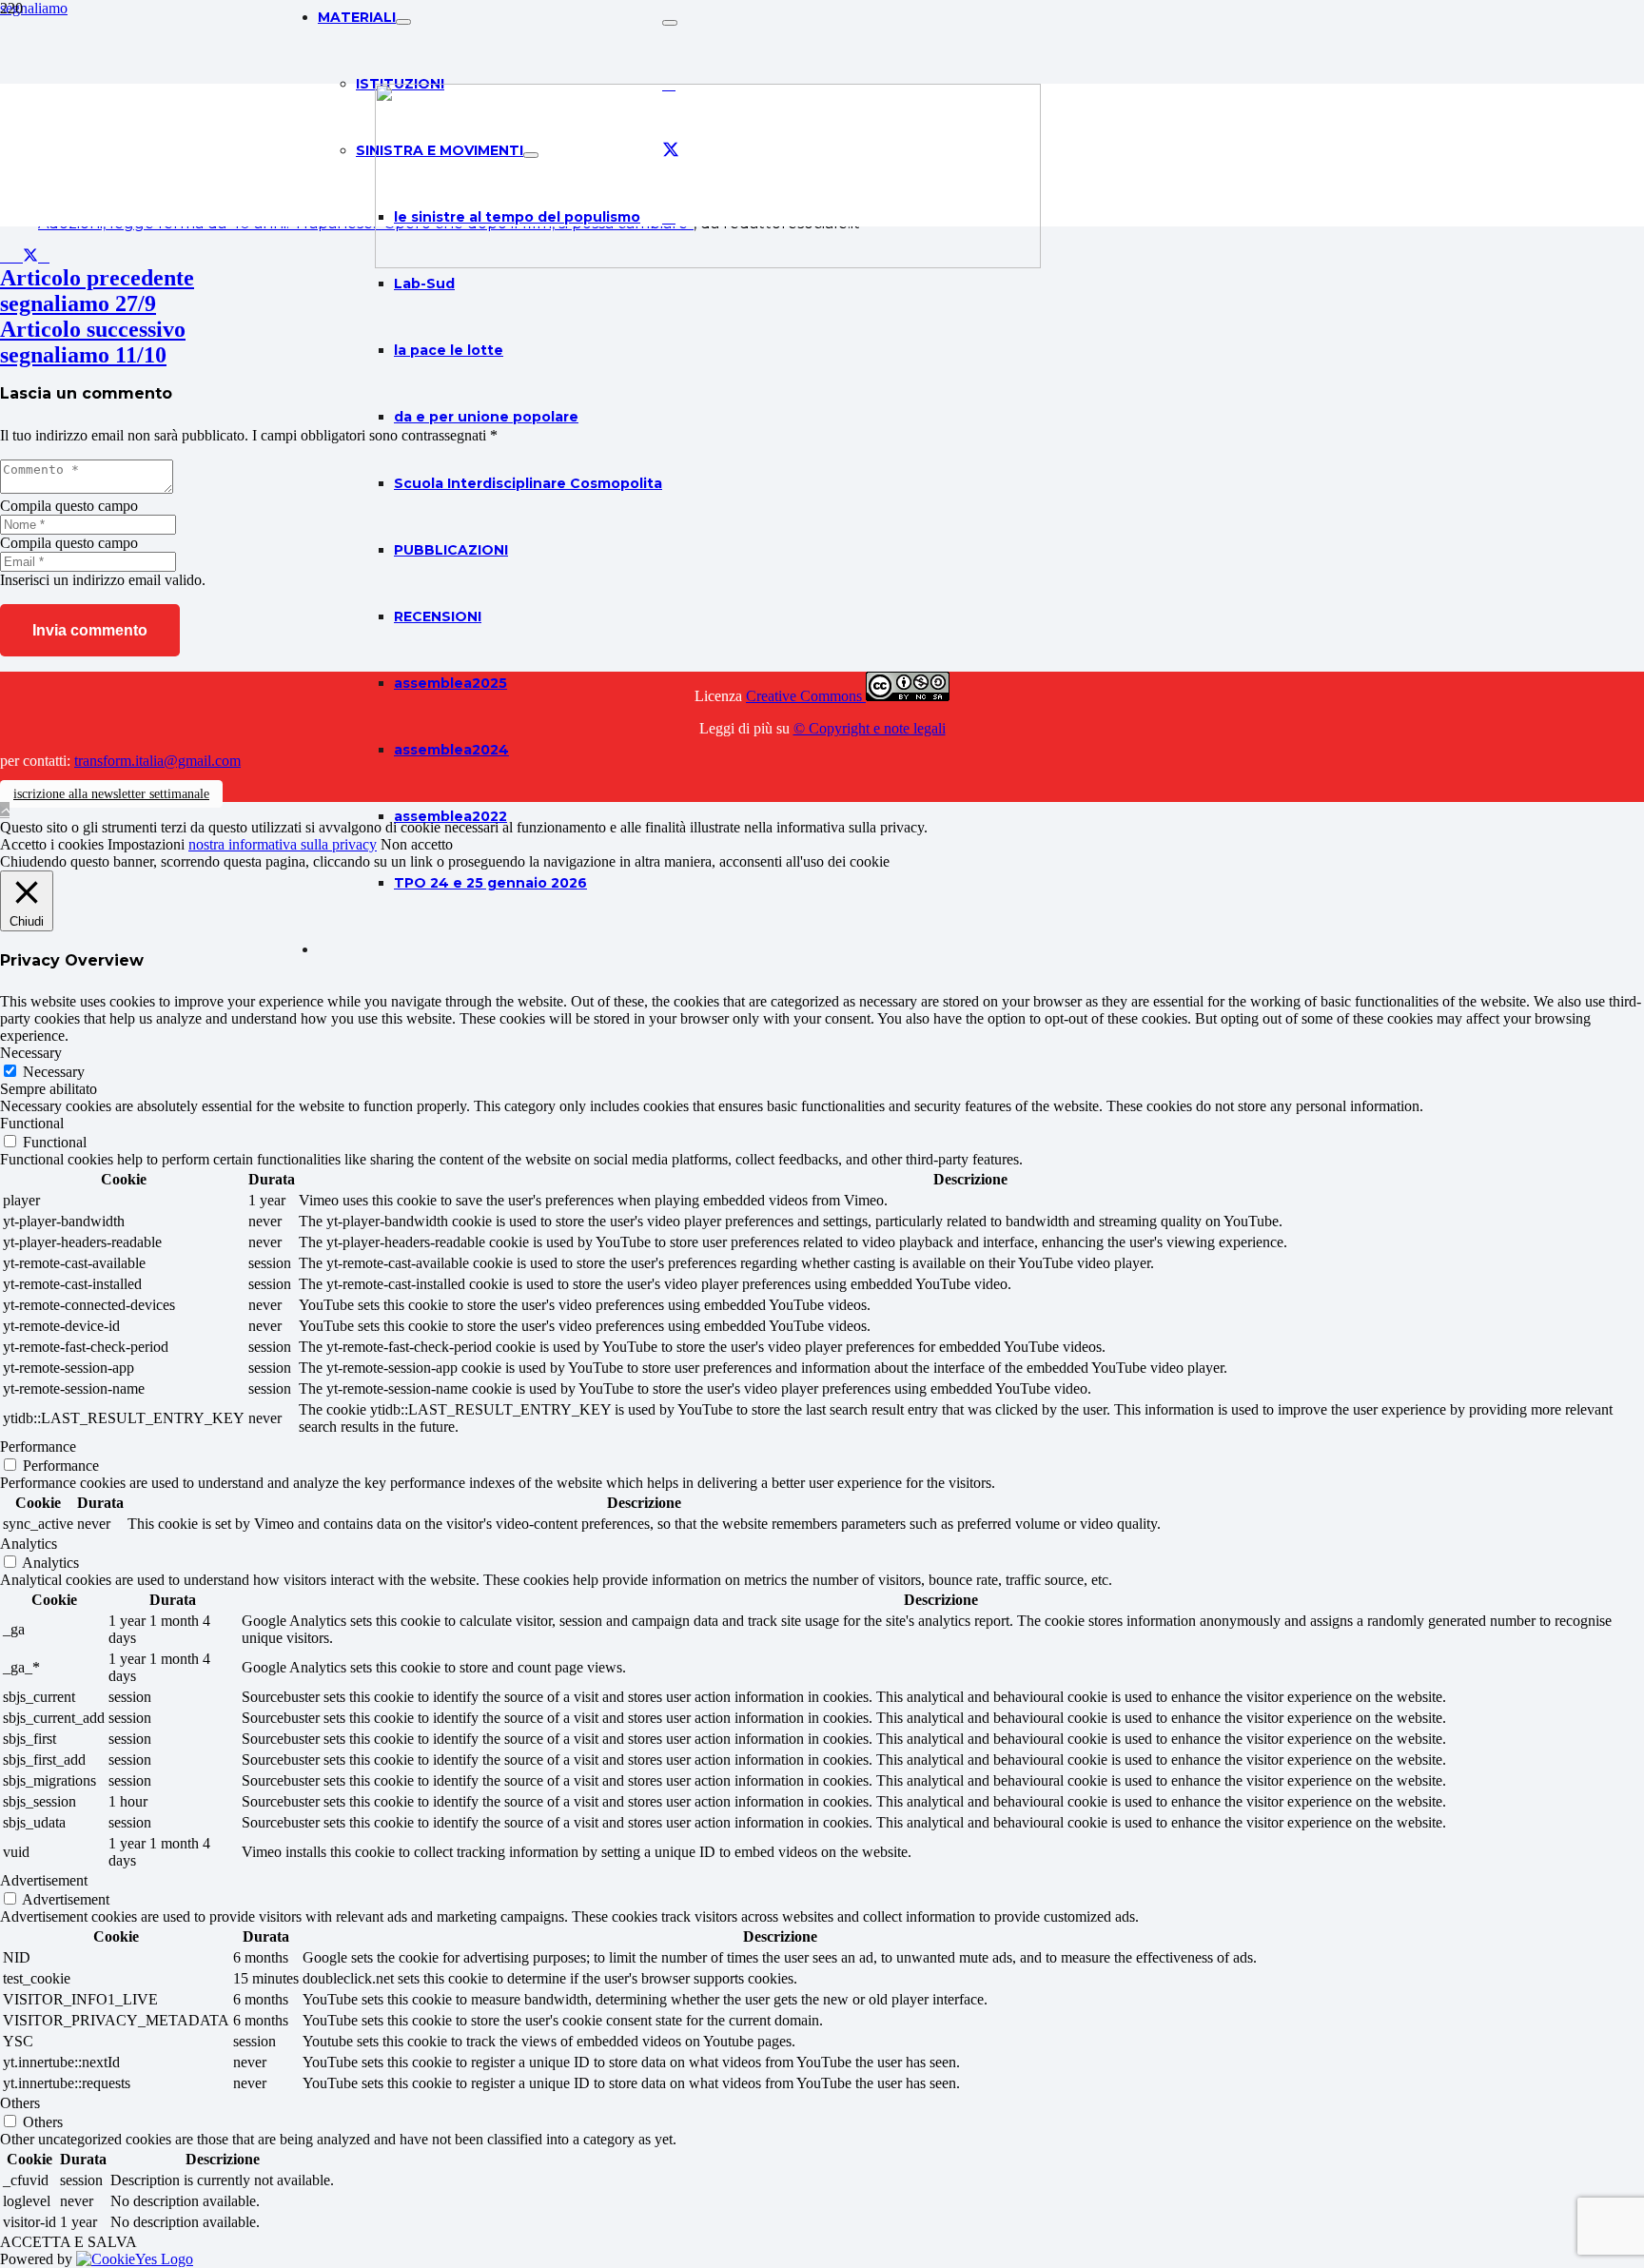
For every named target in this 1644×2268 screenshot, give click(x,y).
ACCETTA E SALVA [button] (68, 2242)
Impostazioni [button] (146, 844)
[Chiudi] (670, 23)
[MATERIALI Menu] (403, 22)
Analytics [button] (29, 1544)
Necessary (54, 1072)
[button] (5, 810)
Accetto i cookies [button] (52, 844)
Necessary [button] (31, 1053)
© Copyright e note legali (870, 728)
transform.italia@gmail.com (157, 761)
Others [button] (20, 2103)
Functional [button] (32, 1123)
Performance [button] (38, 1447)
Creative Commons (806, 696)
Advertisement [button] (44, 1880)
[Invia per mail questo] (6, 256)
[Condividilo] (17, 256)
